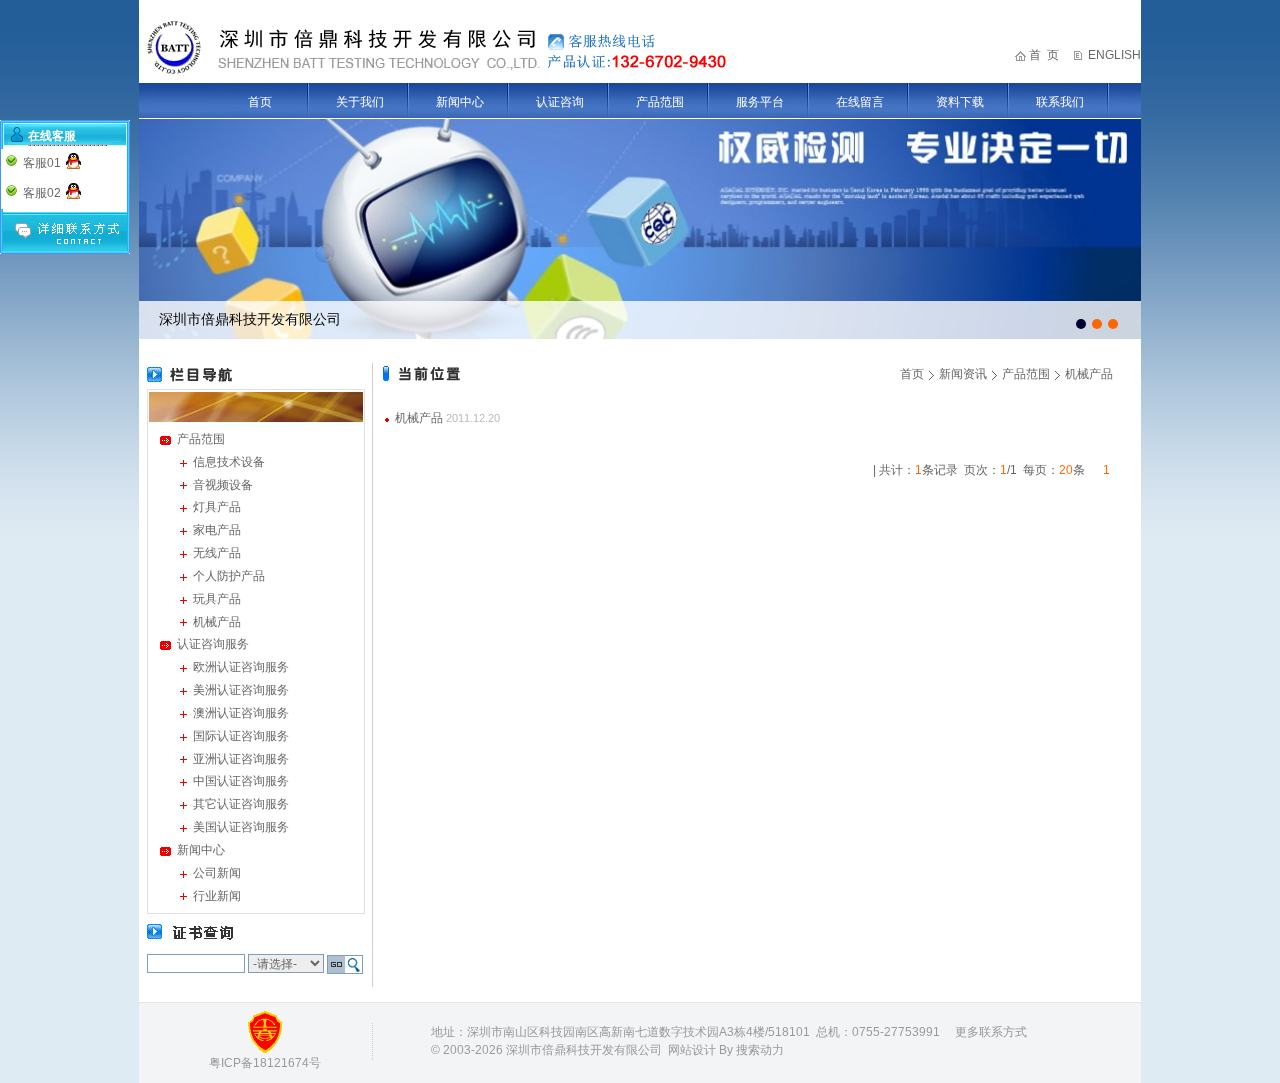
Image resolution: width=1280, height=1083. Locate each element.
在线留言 (860, 102)
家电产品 (217, 530)
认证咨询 (560, 102)
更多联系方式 (991, 1032)
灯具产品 (217, 507)
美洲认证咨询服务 (241, 690)
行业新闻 (217, 896)
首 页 (1044, 55)
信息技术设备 (229, 462)
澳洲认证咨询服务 (241, 713)
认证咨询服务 (213, 644)
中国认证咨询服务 (241, 781)
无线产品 (217, 553)
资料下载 (960, 102)
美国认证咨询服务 (241, 827)
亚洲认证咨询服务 (241, 759)
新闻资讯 (963, 374)
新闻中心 (460, 102)
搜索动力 (760, 1050)
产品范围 (660, 102)
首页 (260, 102)
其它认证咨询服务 (241, 804)
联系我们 (1060, 102)
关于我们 (360, 102)
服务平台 (760, 102)
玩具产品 (217, 599)
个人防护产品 (229, 576)
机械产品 (217, 622)
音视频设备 (223, 485)
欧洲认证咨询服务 (241, 667)
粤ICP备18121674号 (265, 1063)
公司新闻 (217, 873)
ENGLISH (1114, 55)
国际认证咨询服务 (241, 736)
